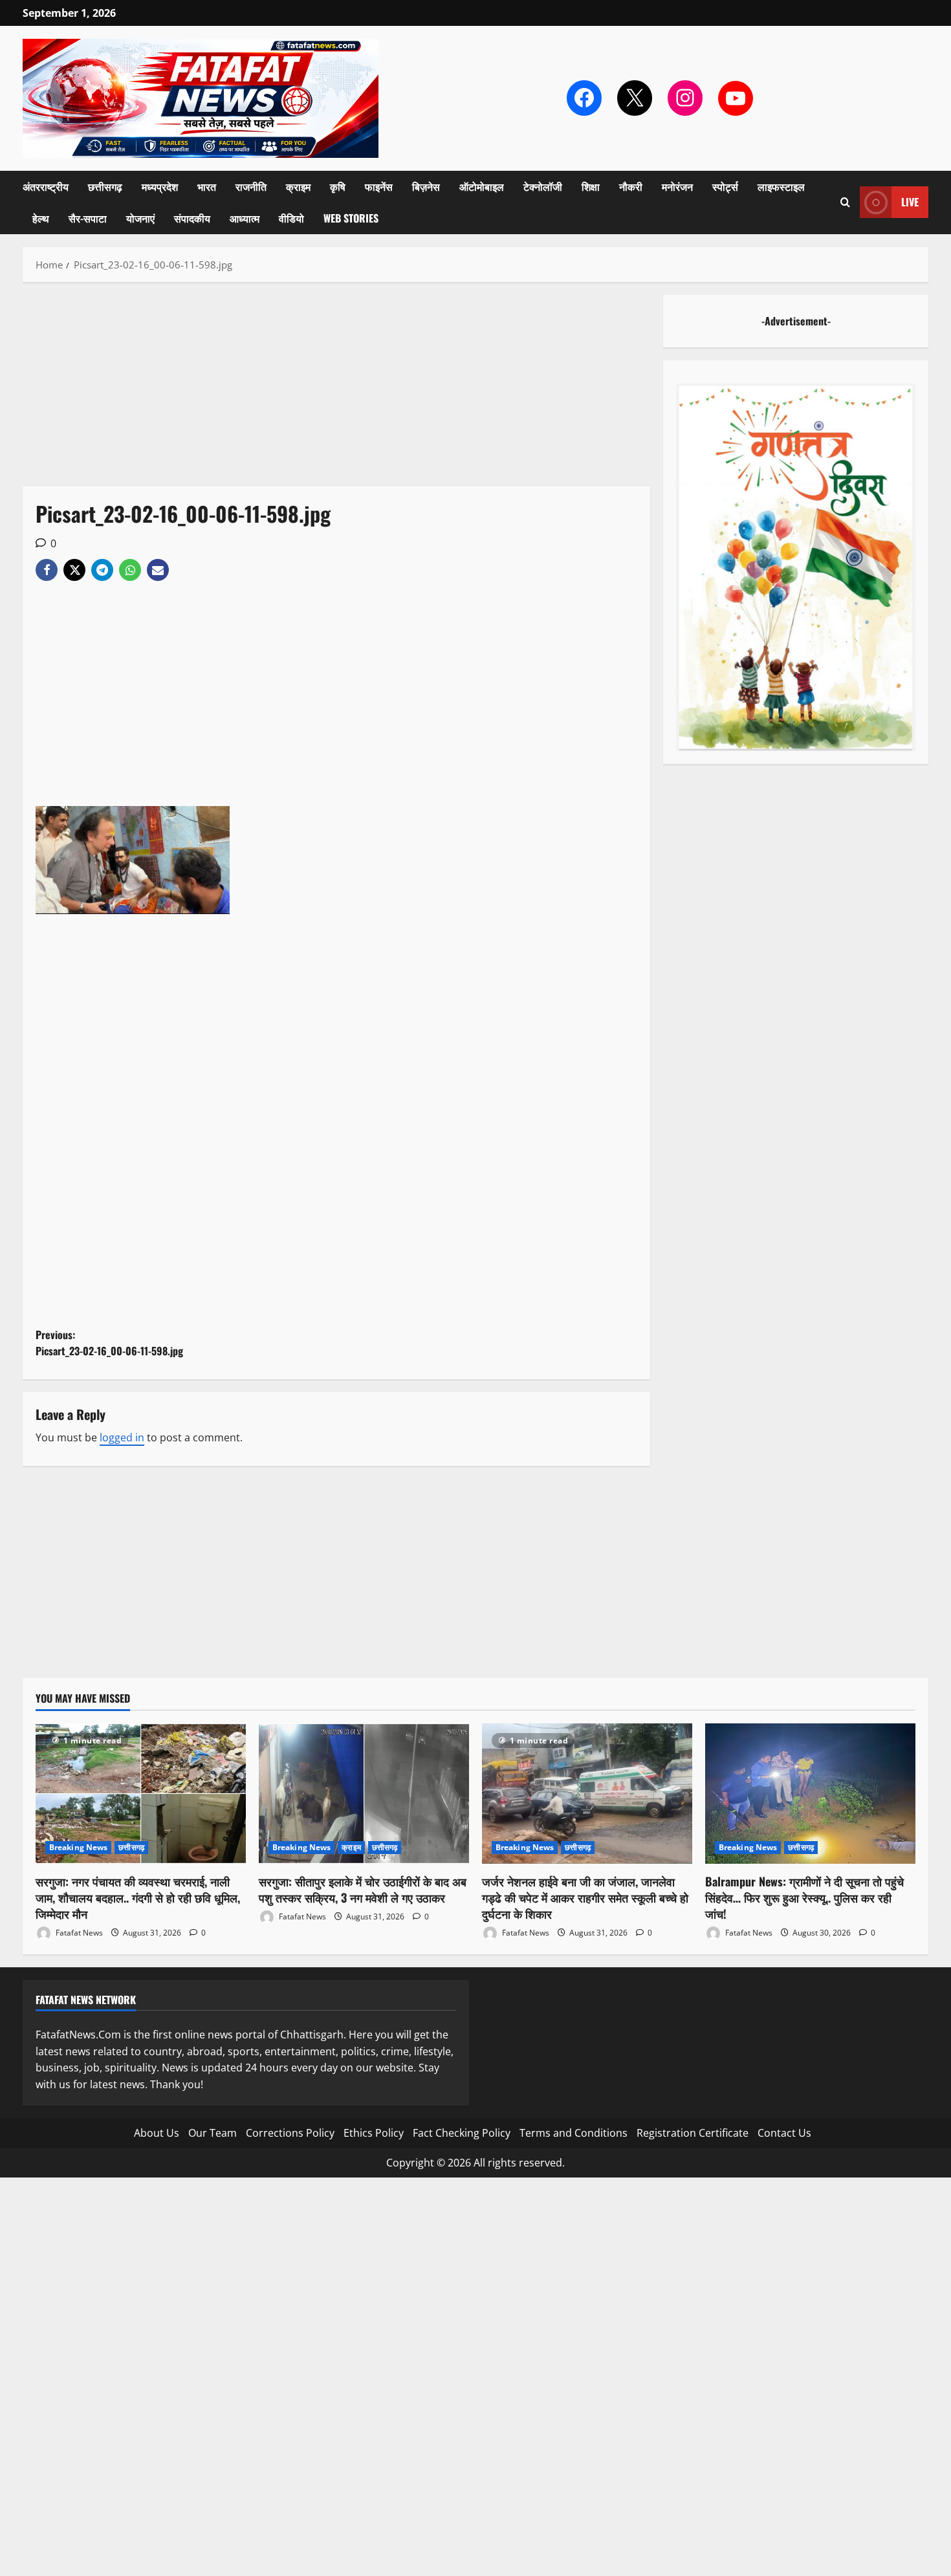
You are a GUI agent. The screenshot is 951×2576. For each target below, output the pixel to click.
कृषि (338, 186)
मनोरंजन (677, 186)
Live (910, 202)
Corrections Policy (290, 2133)
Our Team (213, 2133)
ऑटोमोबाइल (482, 186)
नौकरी (631, 186)
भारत (207, 186)
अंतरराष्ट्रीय (46, 186)
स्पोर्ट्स (725, 186)
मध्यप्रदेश (160, 186)
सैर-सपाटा (88, 218)
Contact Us (784, 2133)
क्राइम (298, 186)
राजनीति (251, 186)
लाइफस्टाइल (781, 186)
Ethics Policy (374, 2133)
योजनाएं (140, 218)
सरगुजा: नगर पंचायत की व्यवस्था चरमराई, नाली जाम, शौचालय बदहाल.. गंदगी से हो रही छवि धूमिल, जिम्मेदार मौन (138, 1897)
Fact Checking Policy (462, 2133)
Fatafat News (78, 1933)
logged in (122, 1437)
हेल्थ (41, 218)
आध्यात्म (245, 218)
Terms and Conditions (574, 2133)
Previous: (109, 1343)
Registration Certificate (693, 2133)
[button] (845, 202)
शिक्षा (591, 186)
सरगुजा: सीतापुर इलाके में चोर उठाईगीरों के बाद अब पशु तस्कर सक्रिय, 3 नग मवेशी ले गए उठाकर (363, 1889)
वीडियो (291, 218)
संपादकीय (192, 218)
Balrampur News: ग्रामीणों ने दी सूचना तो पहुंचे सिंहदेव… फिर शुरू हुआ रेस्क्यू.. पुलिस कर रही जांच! (804, 1897)
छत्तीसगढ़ (105, 186)
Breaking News (78, 1847)
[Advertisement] (336, 391)
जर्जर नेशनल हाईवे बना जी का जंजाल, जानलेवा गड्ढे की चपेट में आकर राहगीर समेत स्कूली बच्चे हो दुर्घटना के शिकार (585, 1897)
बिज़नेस (426, 186)
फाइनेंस (379, 186)
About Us (157, 2133)
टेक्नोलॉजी (543, 186)
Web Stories (351, 218)
